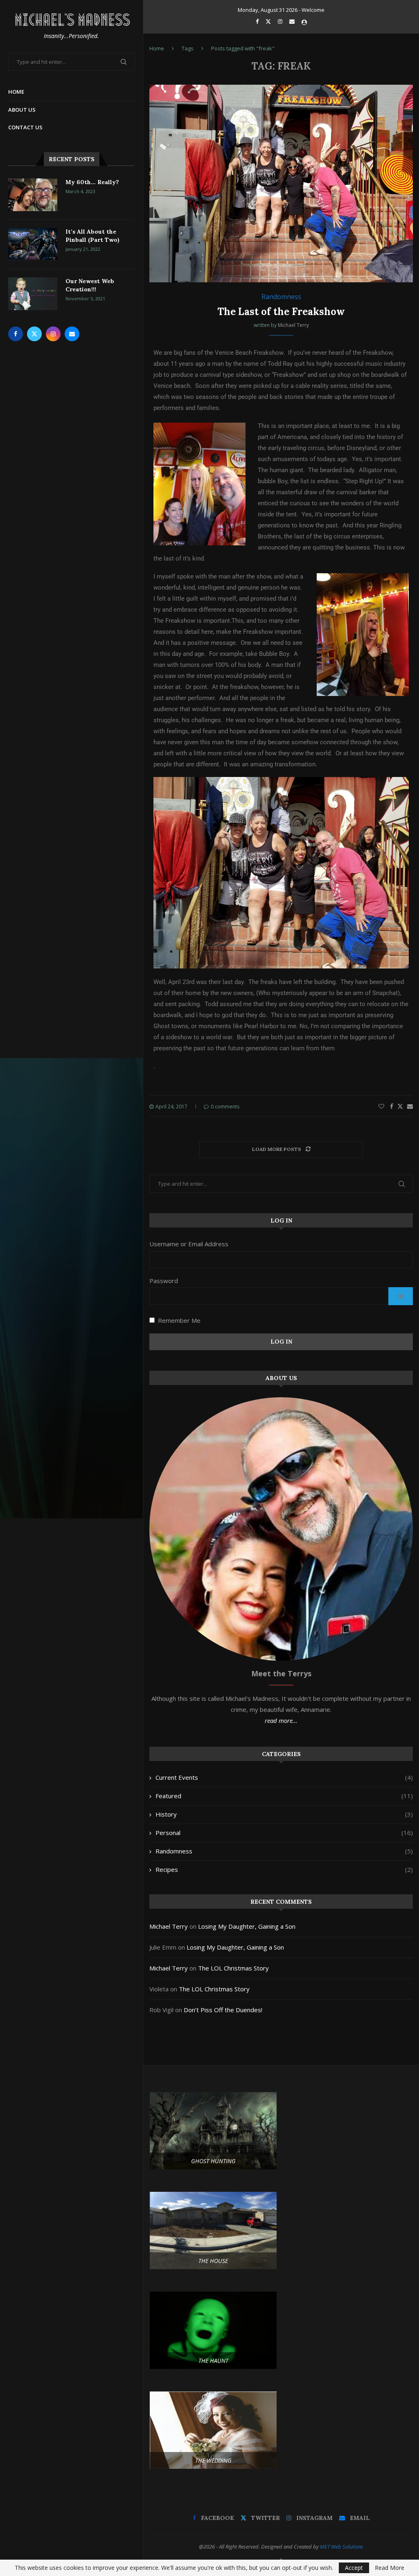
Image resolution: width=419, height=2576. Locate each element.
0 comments (225, 1107)
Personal (284, 1833)
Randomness (284, 1851)
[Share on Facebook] (392, 1106)
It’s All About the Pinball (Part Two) (92, 236)
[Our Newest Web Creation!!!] (33, 294)
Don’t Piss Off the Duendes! (223, 2010)
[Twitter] (34, 334)
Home (16, 92)
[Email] (72, 334)
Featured (284, 1796)
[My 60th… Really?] (33, 195)
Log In (281, 1342)
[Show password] (401, 1296)
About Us (22, 110)
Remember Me (179, 1320)
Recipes (284, 1869)
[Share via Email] (410, 1106)
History (284, 1814)
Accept (354, 2568)
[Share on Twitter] (400, 1106)
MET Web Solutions (342, 2547)
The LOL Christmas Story (233, 1968)
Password (164, 1281)
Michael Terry (293, 325)
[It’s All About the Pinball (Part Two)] (33, 244)
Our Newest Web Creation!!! (90, 285)
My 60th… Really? (92, 182)
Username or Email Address (189, 1244)
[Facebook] (16, 334)
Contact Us (25, 127)
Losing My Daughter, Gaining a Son (247, 1926)
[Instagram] (53, 334)
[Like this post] (381, 1106)
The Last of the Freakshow (281, 312)
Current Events (284, 1777)
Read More (390, 2568)
